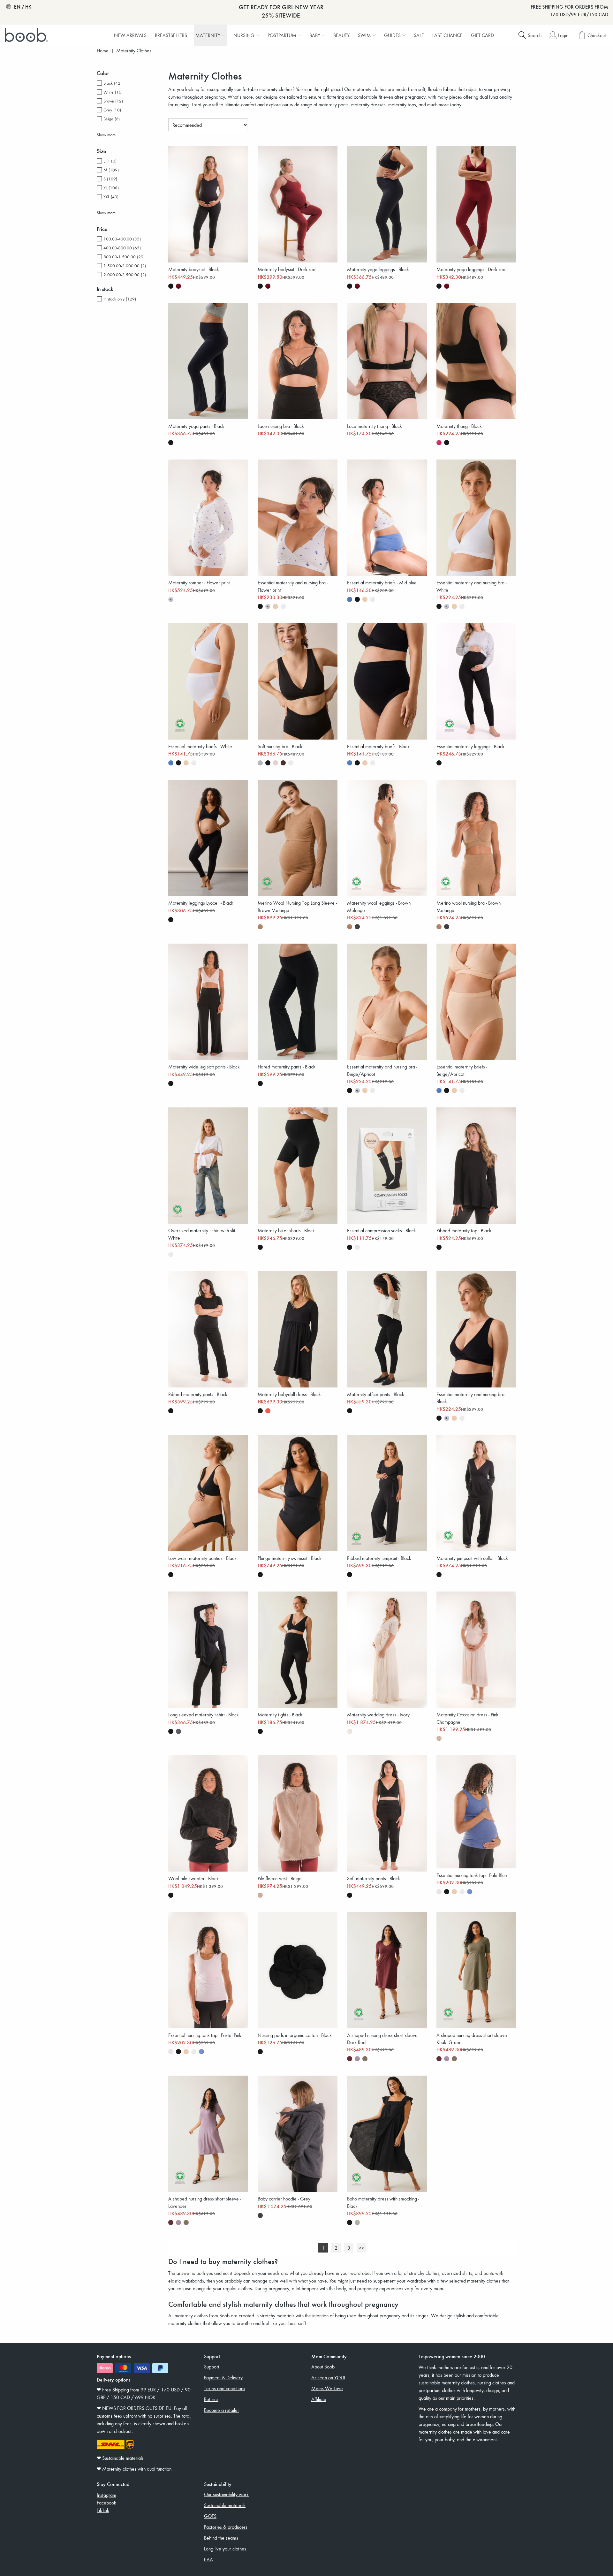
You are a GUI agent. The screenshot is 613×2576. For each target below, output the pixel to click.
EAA (208, 2559)
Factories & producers (226, 2527)
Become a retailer (222, 2410)
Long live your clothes (225, 2549)
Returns (211, 2399)
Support (212, 2367)
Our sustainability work (226, 2494)
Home (103, 51)
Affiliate (319, 2399)
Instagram (106, 2495)
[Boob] (27, 35)
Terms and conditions (225, 2388)
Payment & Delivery (223, 2377)
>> (361, 2248)
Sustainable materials (225, 2505)
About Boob (323, 2367)
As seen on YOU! (328, 2377)
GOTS (210, 2516)
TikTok (103, 2510)
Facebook (106, 2503)
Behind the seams (221, 2538)
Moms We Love (327, 2388)
